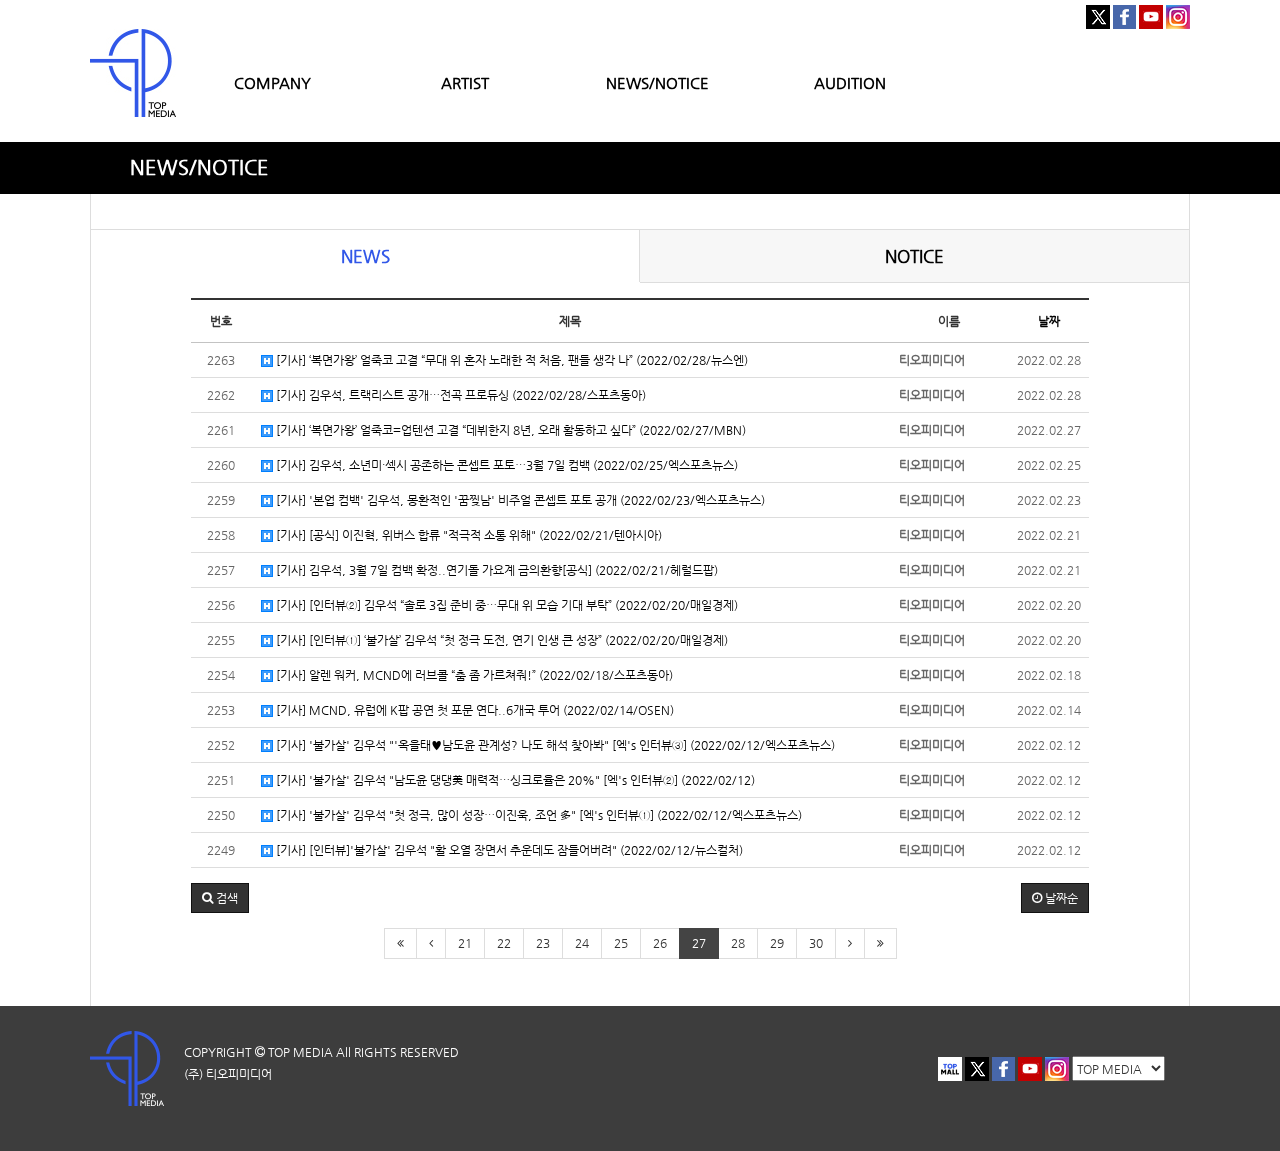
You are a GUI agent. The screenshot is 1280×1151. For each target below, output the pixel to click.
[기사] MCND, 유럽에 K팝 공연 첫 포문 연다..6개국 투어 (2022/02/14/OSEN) (473, 710)
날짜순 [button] (1060, 898)
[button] (220, 898)
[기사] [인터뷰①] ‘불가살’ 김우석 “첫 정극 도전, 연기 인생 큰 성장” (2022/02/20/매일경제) (500, 640)
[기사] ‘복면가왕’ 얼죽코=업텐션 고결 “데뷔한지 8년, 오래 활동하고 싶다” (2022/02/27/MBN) (509, 430)
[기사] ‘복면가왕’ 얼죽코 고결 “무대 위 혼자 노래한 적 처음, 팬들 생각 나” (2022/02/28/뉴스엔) (510, 360)
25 (621, 943)
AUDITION (850, 82)
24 (582, 943)
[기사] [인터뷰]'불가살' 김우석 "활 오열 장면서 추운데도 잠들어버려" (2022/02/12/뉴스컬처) (508, 850)
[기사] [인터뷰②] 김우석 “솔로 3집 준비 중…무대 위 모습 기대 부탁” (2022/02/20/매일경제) (505, 605)
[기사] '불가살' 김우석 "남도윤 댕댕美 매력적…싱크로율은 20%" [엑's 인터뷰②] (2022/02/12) (514, 780)
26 (660, 943)
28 (738, 943)
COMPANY (272, 82)
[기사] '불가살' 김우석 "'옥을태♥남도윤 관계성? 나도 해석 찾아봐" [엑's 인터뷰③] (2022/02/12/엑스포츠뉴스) (554, 745)
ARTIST (465, 82)
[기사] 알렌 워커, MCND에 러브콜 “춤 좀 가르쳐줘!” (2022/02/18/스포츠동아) (473, 675)
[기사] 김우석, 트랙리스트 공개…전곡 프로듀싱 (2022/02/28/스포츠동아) (459, 395)
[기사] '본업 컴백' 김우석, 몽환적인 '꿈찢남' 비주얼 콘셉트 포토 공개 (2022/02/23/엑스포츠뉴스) (519, 500)
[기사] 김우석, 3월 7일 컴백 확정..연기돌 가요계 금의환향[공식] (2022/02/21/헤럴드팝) (495, 570)
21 (465, 943)
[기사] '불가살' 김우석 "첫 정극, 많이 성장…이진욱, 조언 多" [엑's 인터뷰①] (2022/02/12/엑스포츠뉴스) (537, 815)
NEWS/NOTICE (657, 82)
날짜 (1049, 321)
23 (543, 943)
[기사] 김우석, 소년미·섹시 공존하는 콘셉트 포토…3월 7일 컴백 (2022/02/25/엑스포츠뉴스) (505, 465)
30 (816, 943)
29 (777, 943)
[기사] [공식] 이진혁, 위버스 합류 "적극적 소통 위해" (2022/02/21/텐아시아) (467, 535)
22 (504, 943)
